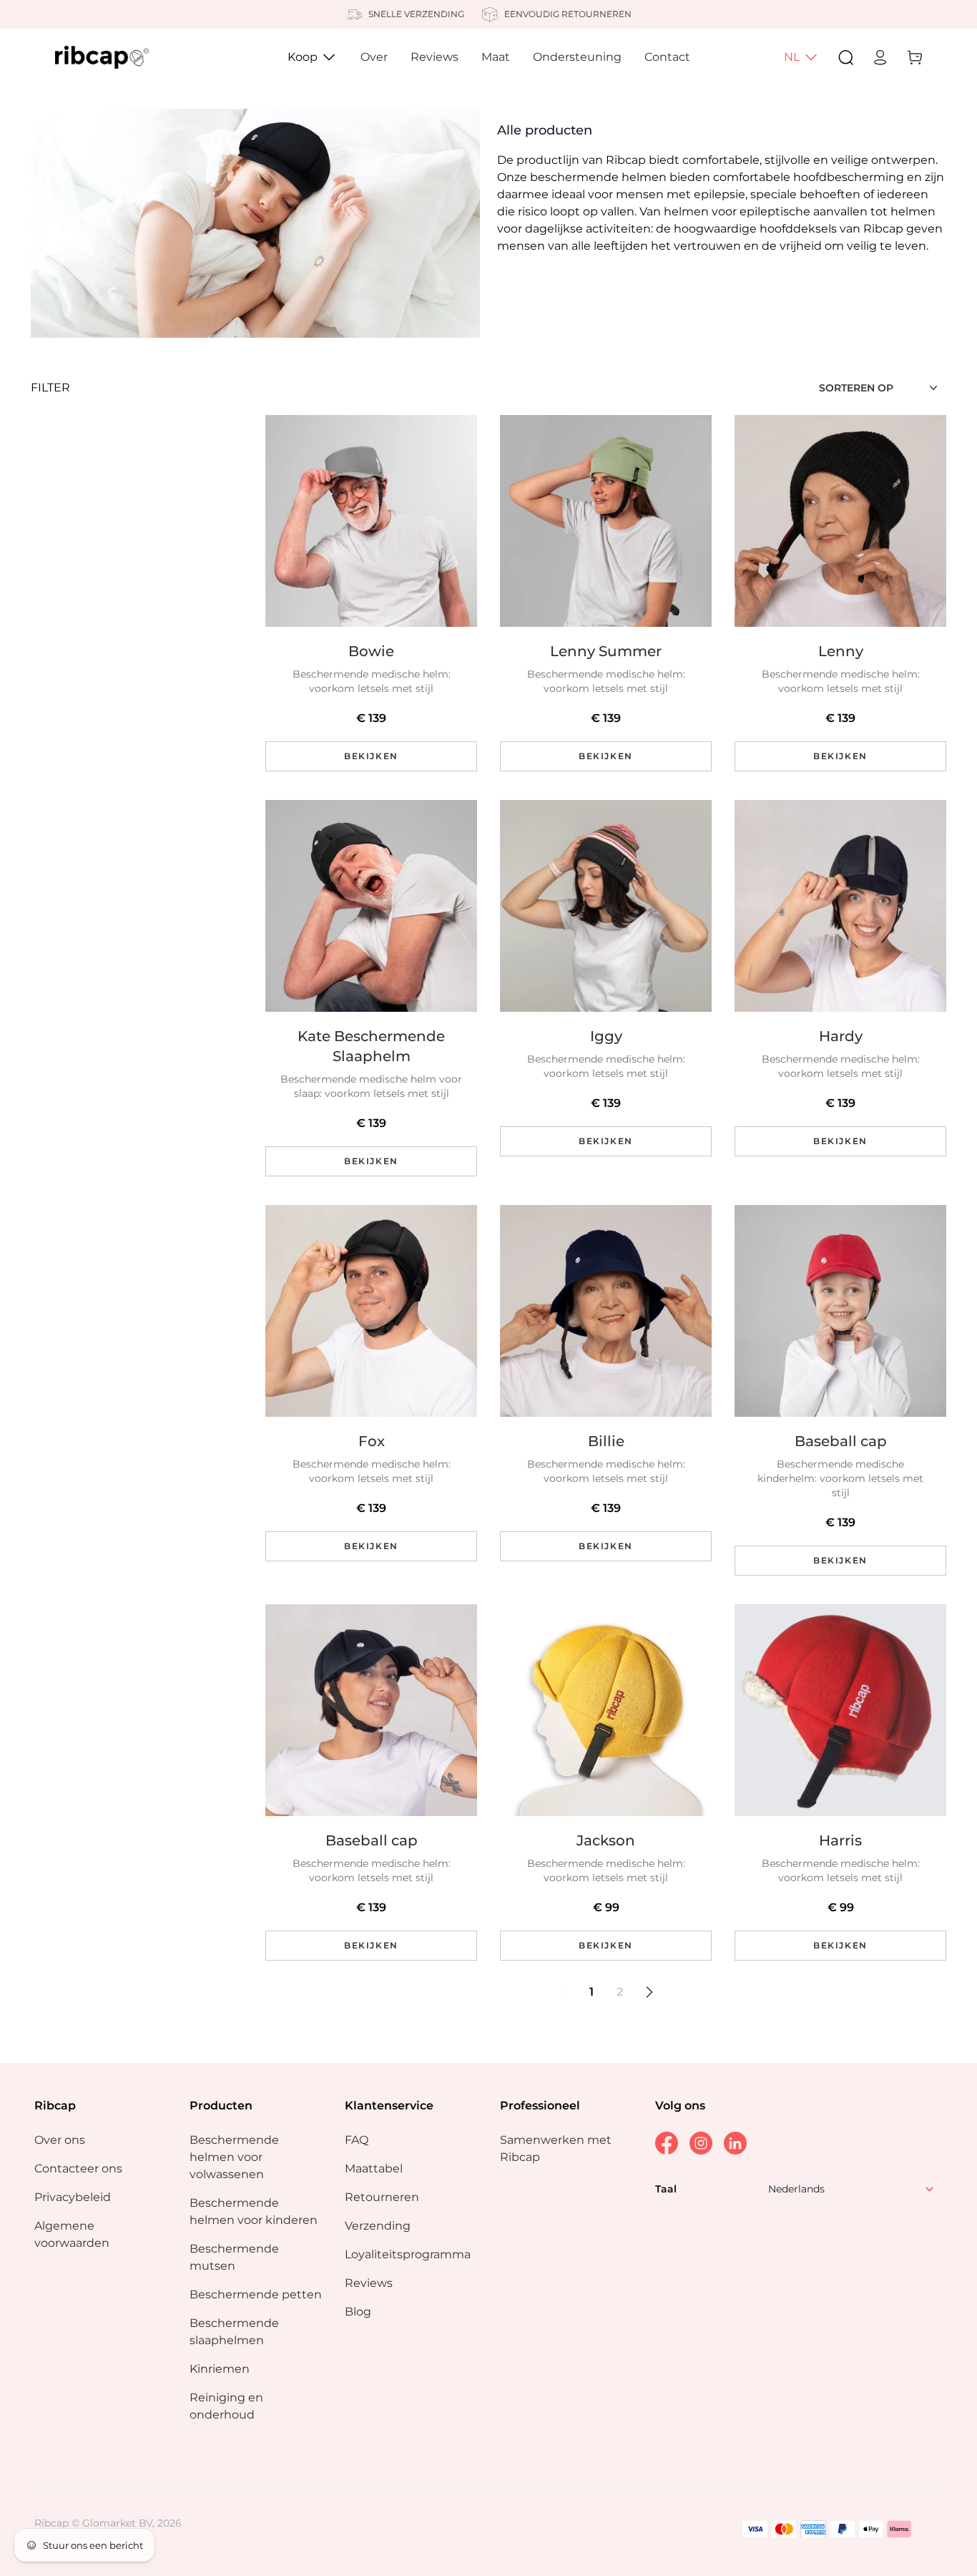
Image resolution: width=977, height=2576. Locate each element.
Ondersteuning (577, 57)
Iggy (606, 1036)
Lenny (841, 651)
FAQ (357, 2140)
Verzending (378, 2226)
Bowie (371, 651)
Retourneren (382, 2197)
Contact (667, 57)
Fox (372, 1441)
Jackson (606, 1840)
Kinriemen (220, 2369)
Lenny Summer (606, 651)
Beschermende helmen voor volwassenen (234, 2157)
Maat (496, 57)
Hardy (841, 1036)
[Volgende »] (649, 1992)
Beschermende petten (256, 2294)
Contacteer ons (78, 2168)
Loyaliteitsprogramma (408, 2254)
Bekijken (371, 756)
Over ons (60, 2140)
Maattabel (374, 2168)
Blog (358, 2312)
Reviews (435, 57)
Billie (606, 1441)
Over (374, 57)
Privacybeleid (73, 2197)
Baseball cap (841, 1441)
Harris (840, 1840)
